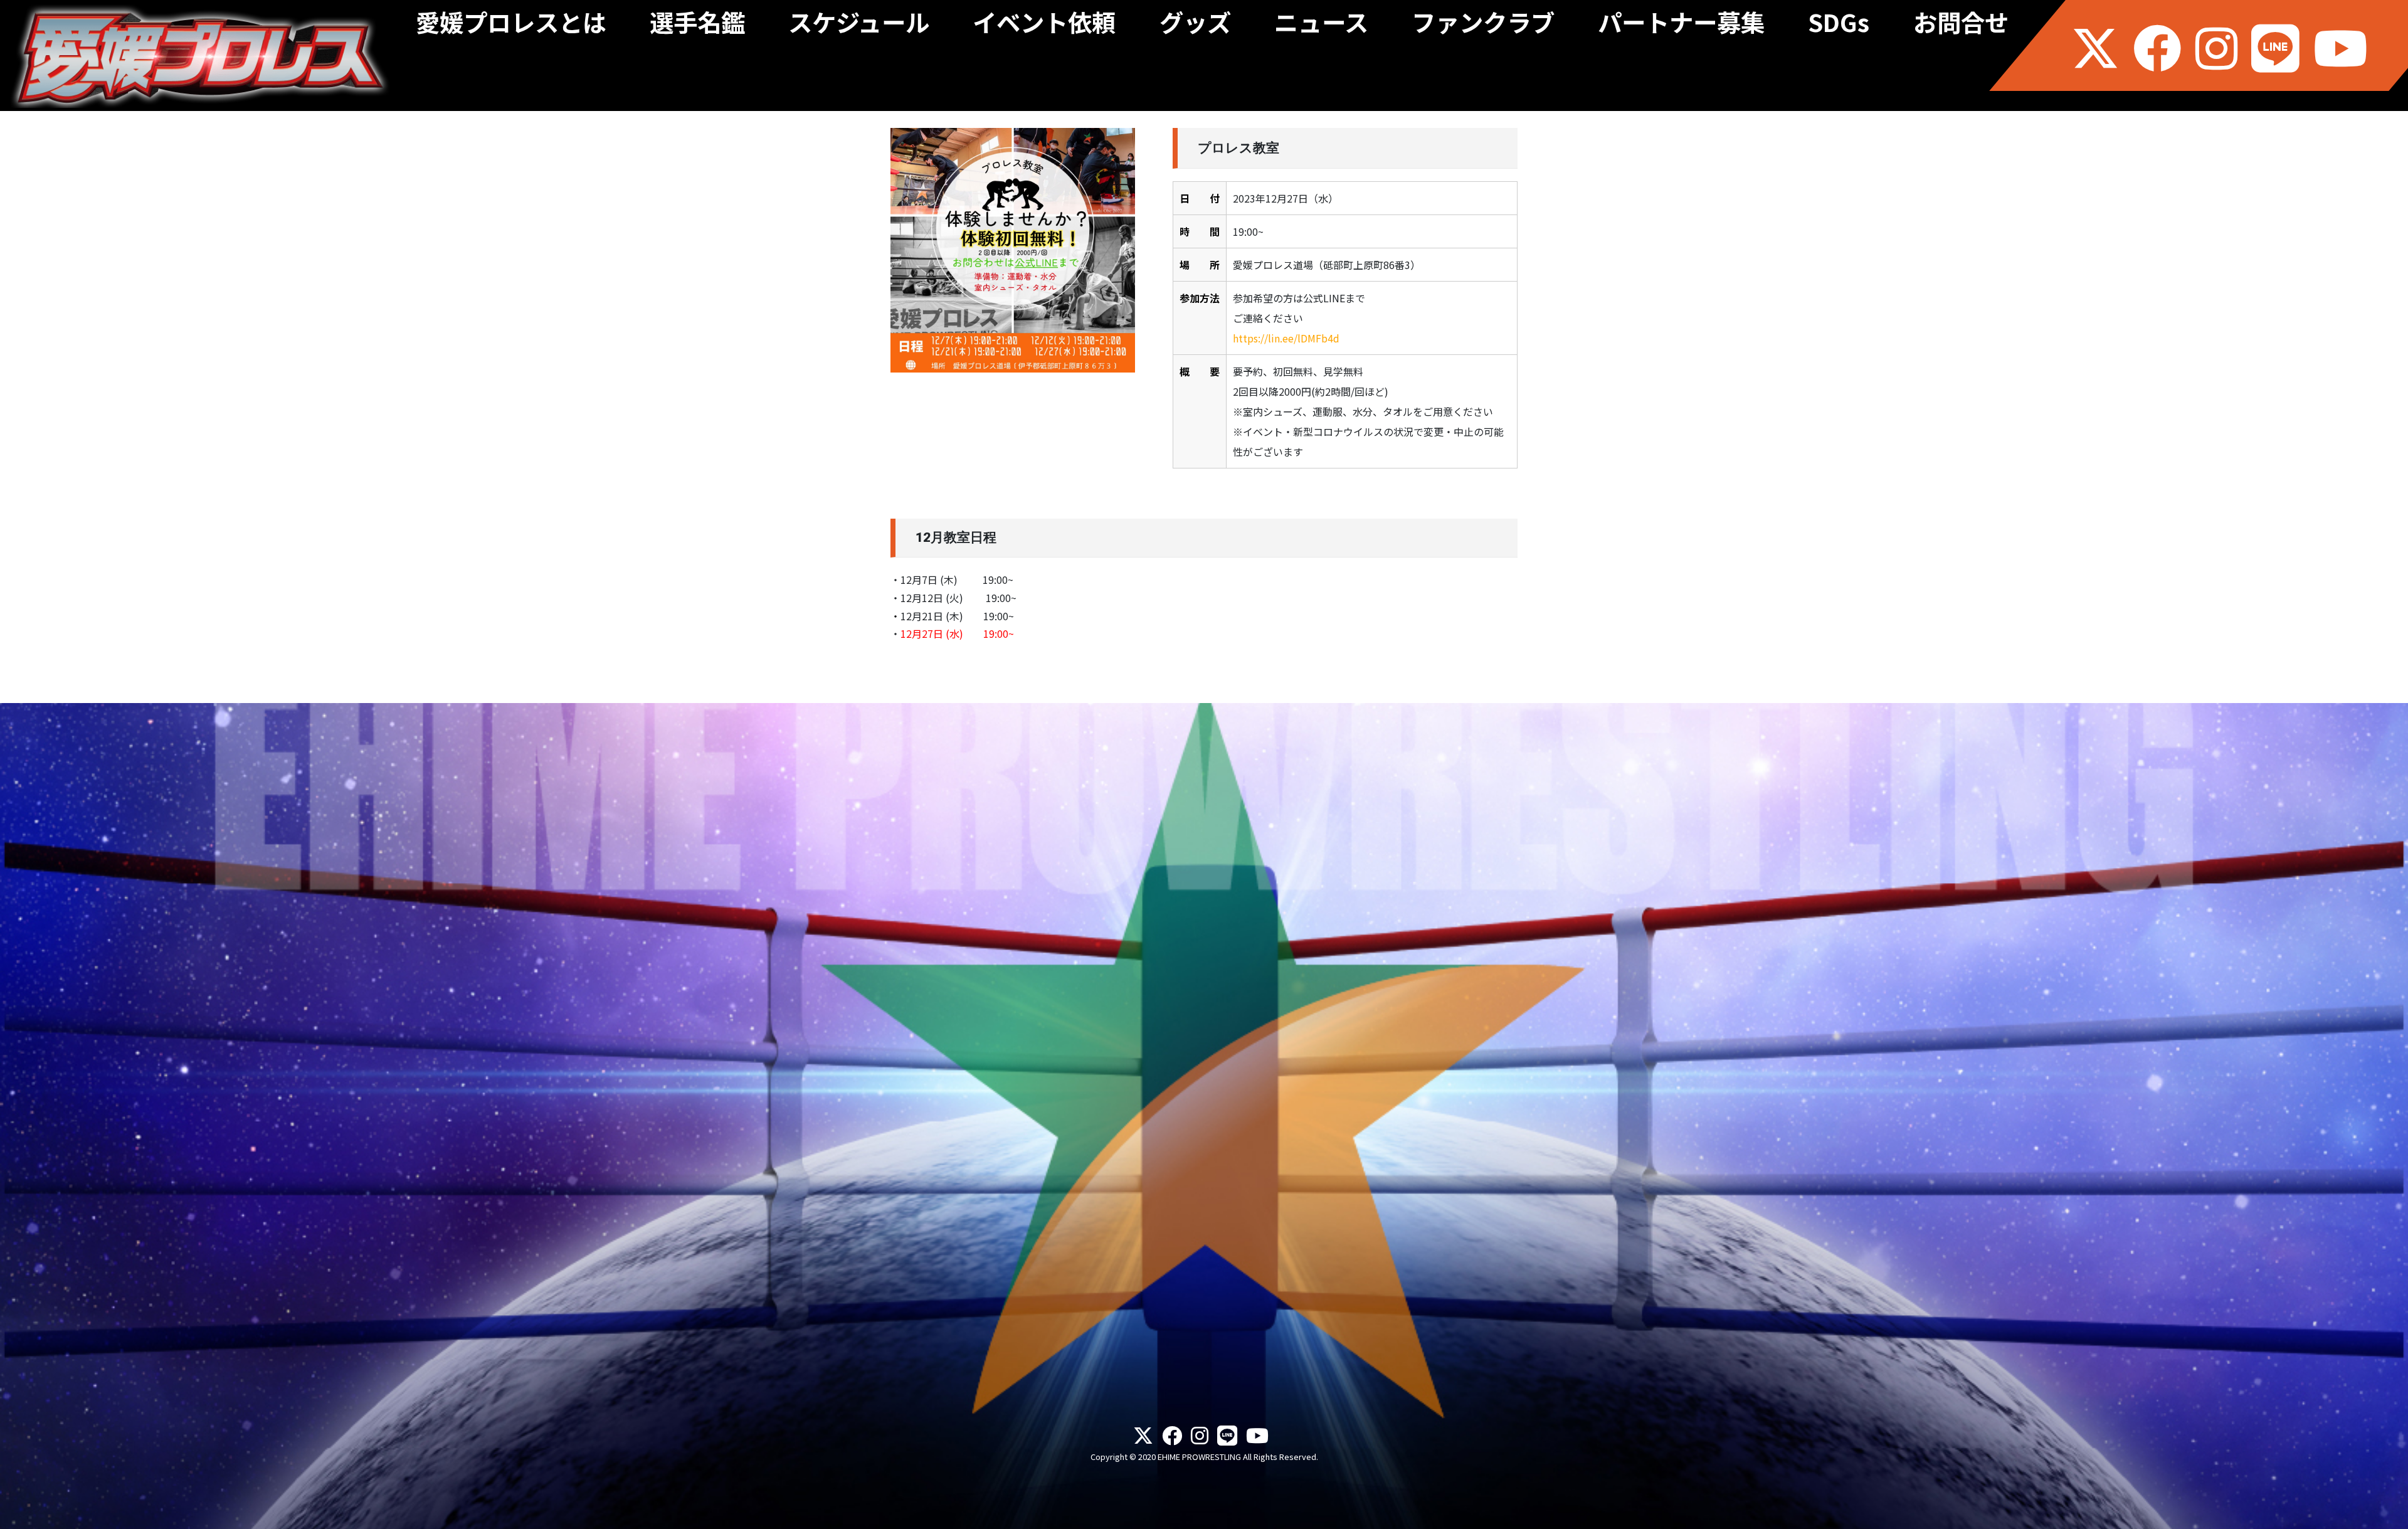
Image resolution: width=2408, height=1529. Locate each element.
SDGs (1839, 26)
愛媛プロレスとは (511, 26)
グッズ (1195, 26)
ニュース (1321, 26)
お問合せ (1961, 26)
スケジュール (859, 26)
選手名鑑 (697, 26)
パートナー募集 (1681, 26)
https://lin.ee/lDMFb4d (1286, 338)
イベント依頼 (1044, 26)
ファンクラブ (1483, 26)
